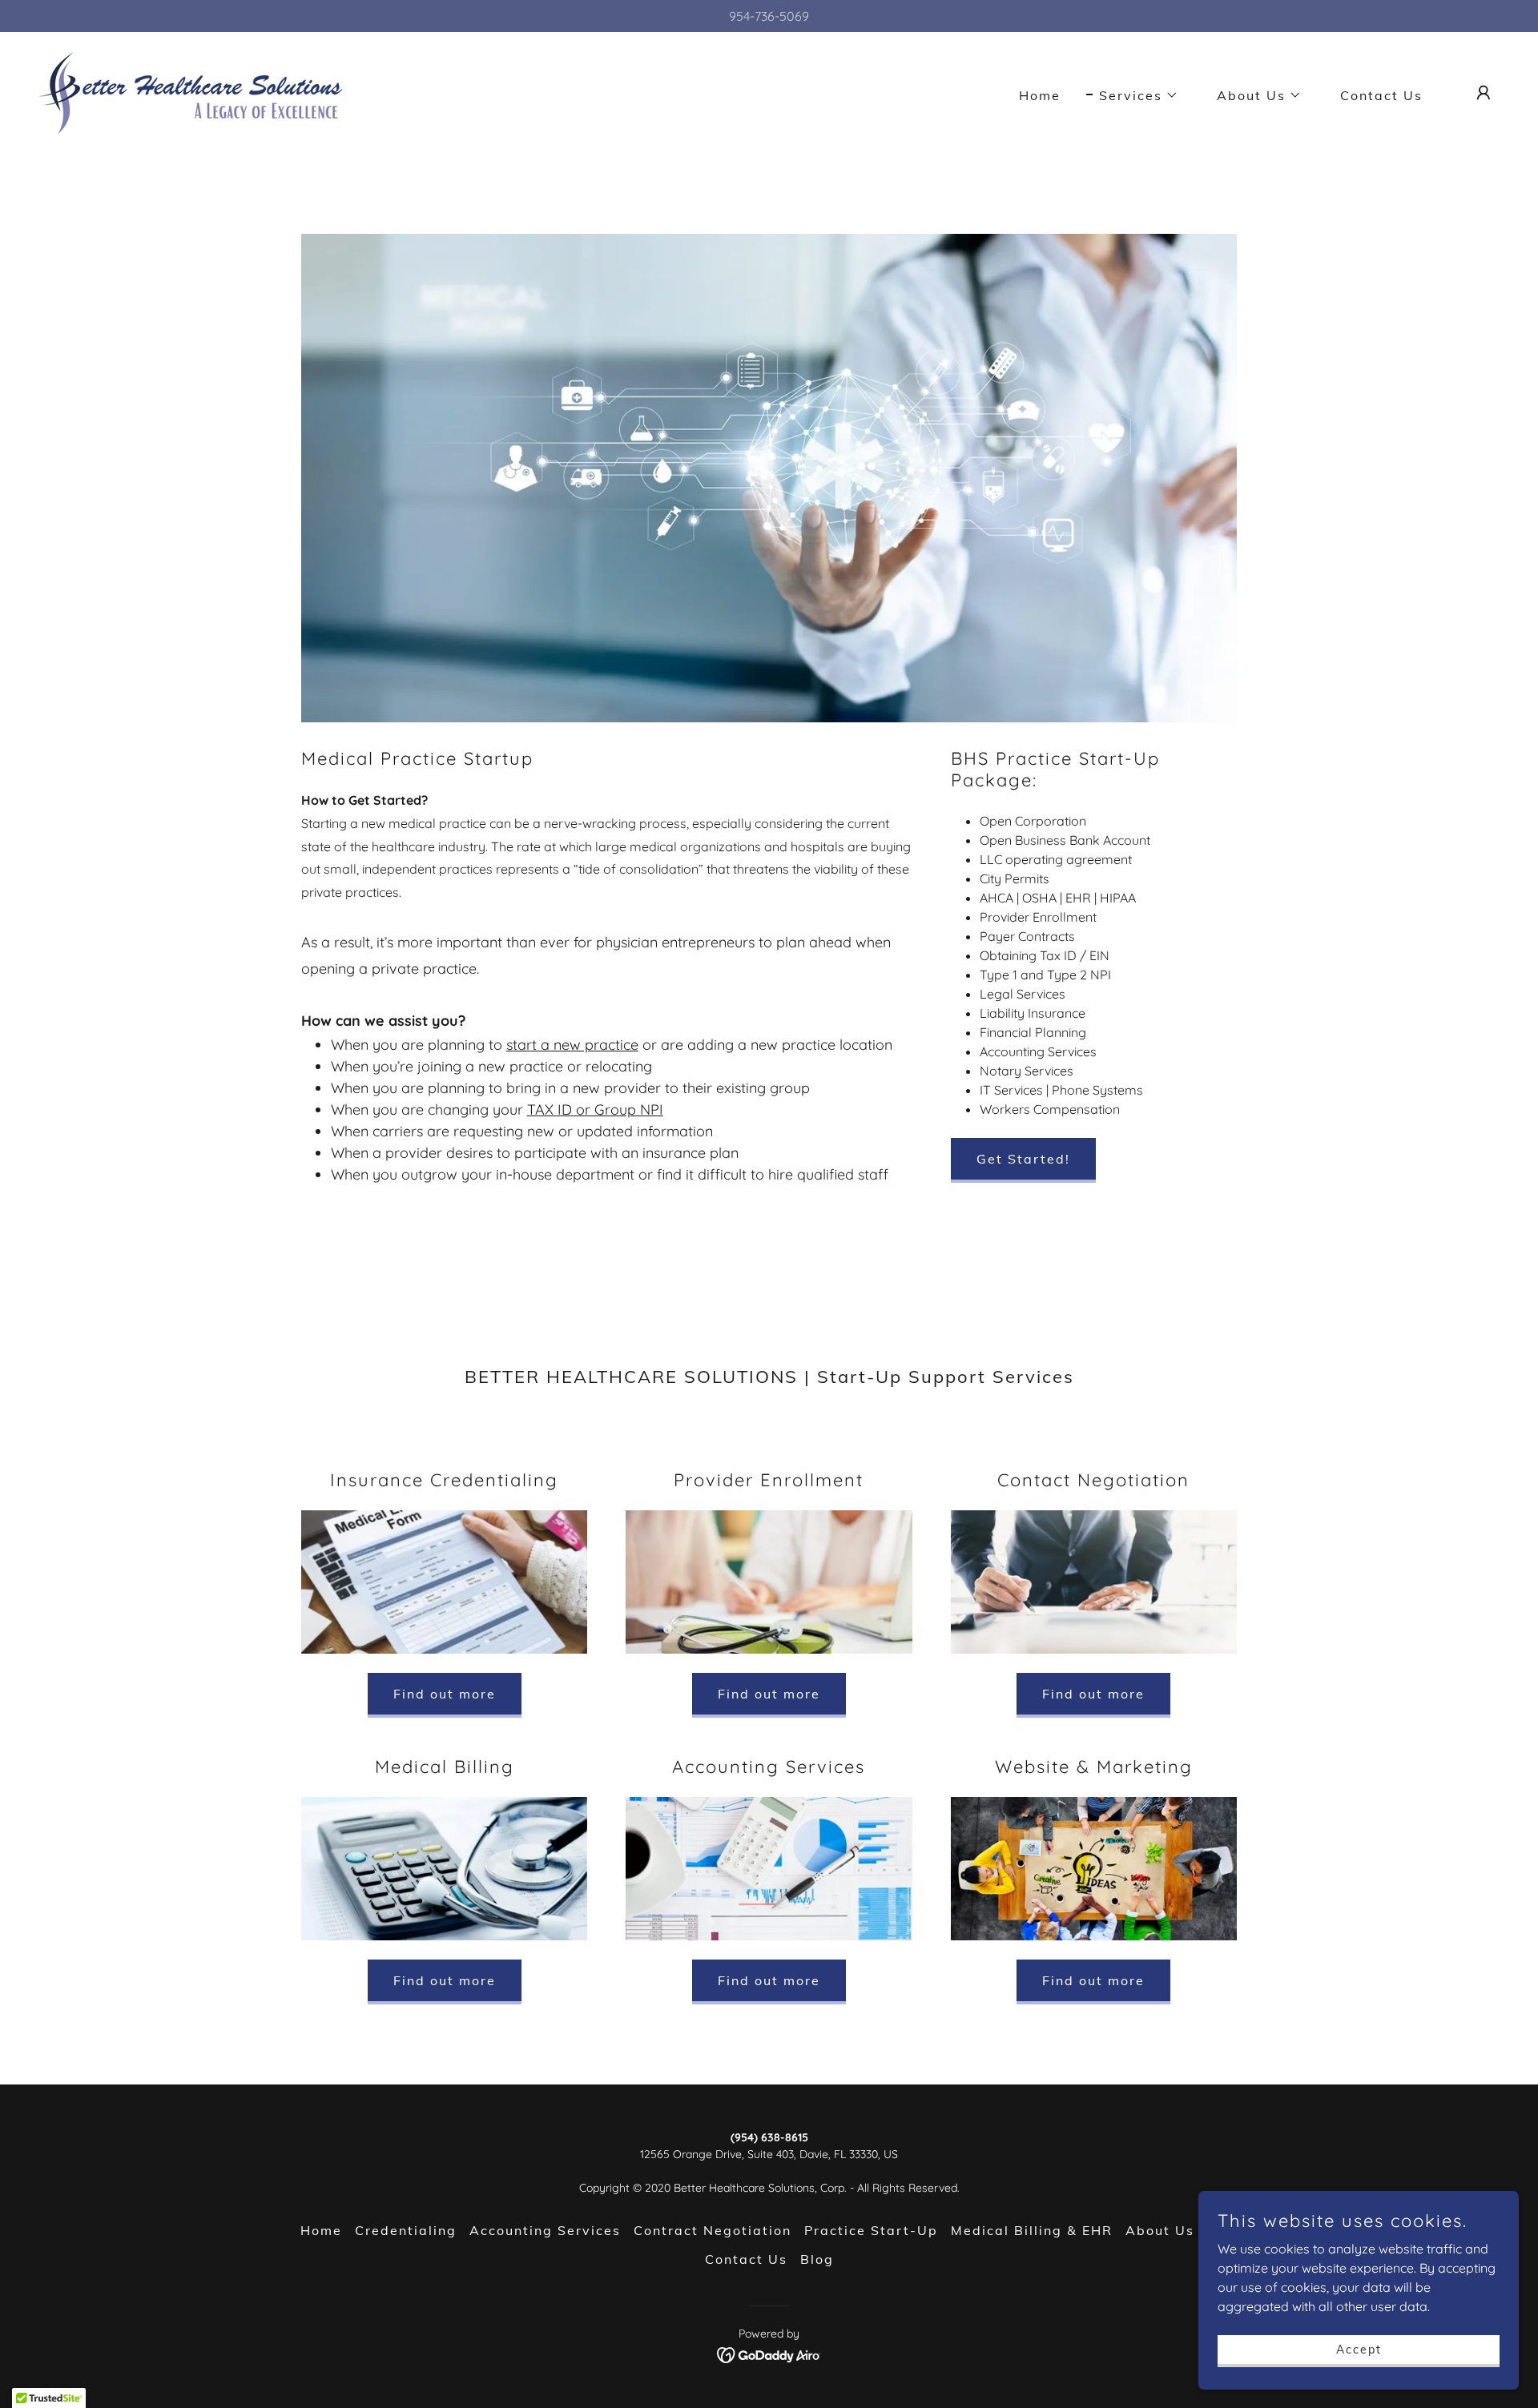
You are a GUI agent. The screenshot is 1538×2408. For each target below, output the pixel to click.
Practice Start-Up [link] (871, 2230)
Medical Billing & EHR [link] (1032, 2230)
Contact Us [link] (1381, 95)
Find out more (445, 1694)
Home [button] (321, 2230)
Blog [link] (817, 2259)
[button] (1132, 95)
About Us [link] (1160, 2230)
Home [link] (1040, 95)
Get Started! (1023, 1159)
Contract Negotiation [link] (713, 2230)
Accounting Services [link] (545, 2230)
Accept (1359, 2349)
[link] (191, 91)
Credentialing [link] (406, 2230)
